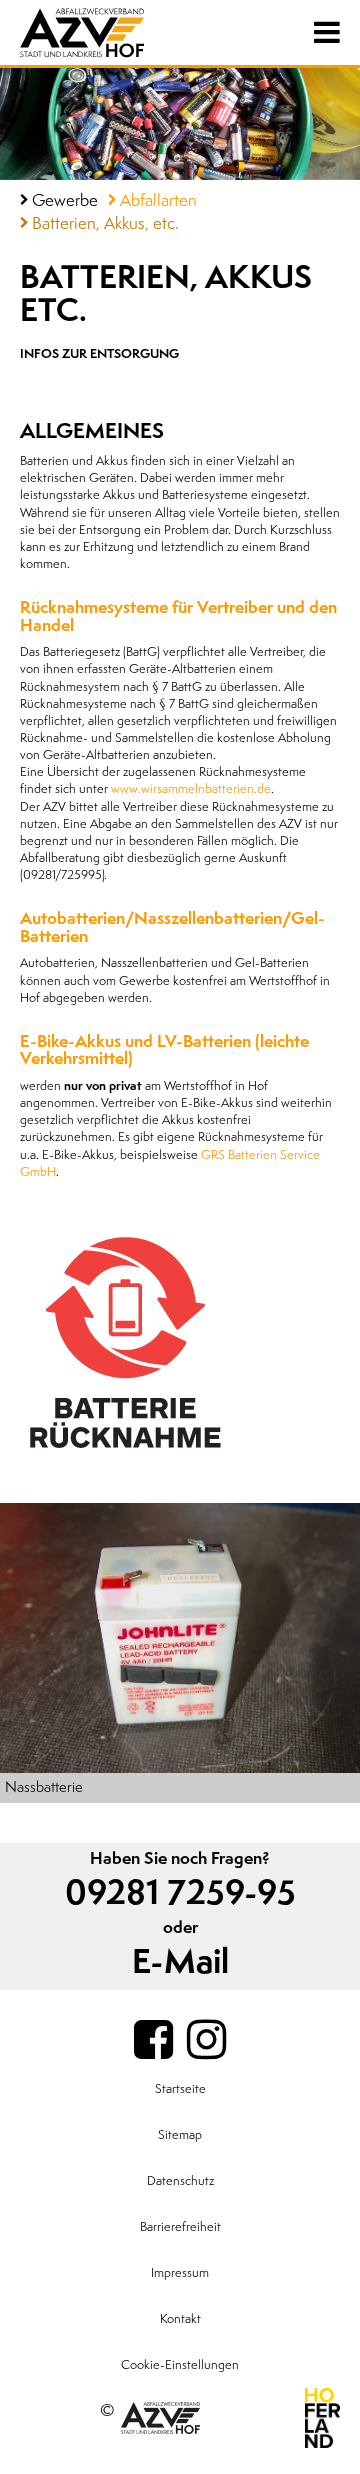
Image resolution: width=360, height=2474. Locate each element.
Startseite (180, 2089)
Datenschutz (180, 2181)
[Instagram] (206, 2041)
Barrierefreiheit (180, 2227)
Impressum (180, 2273)
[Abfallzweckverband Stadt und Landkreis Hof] (105, 32)
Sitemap (180, 2135)
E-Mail (180, 1962)
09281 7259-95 (180, 1893)
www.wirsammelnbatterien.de (191, 789)
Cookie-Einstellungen (180, 2365)
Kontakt (180, 2319)
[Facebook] (153, 2041)
